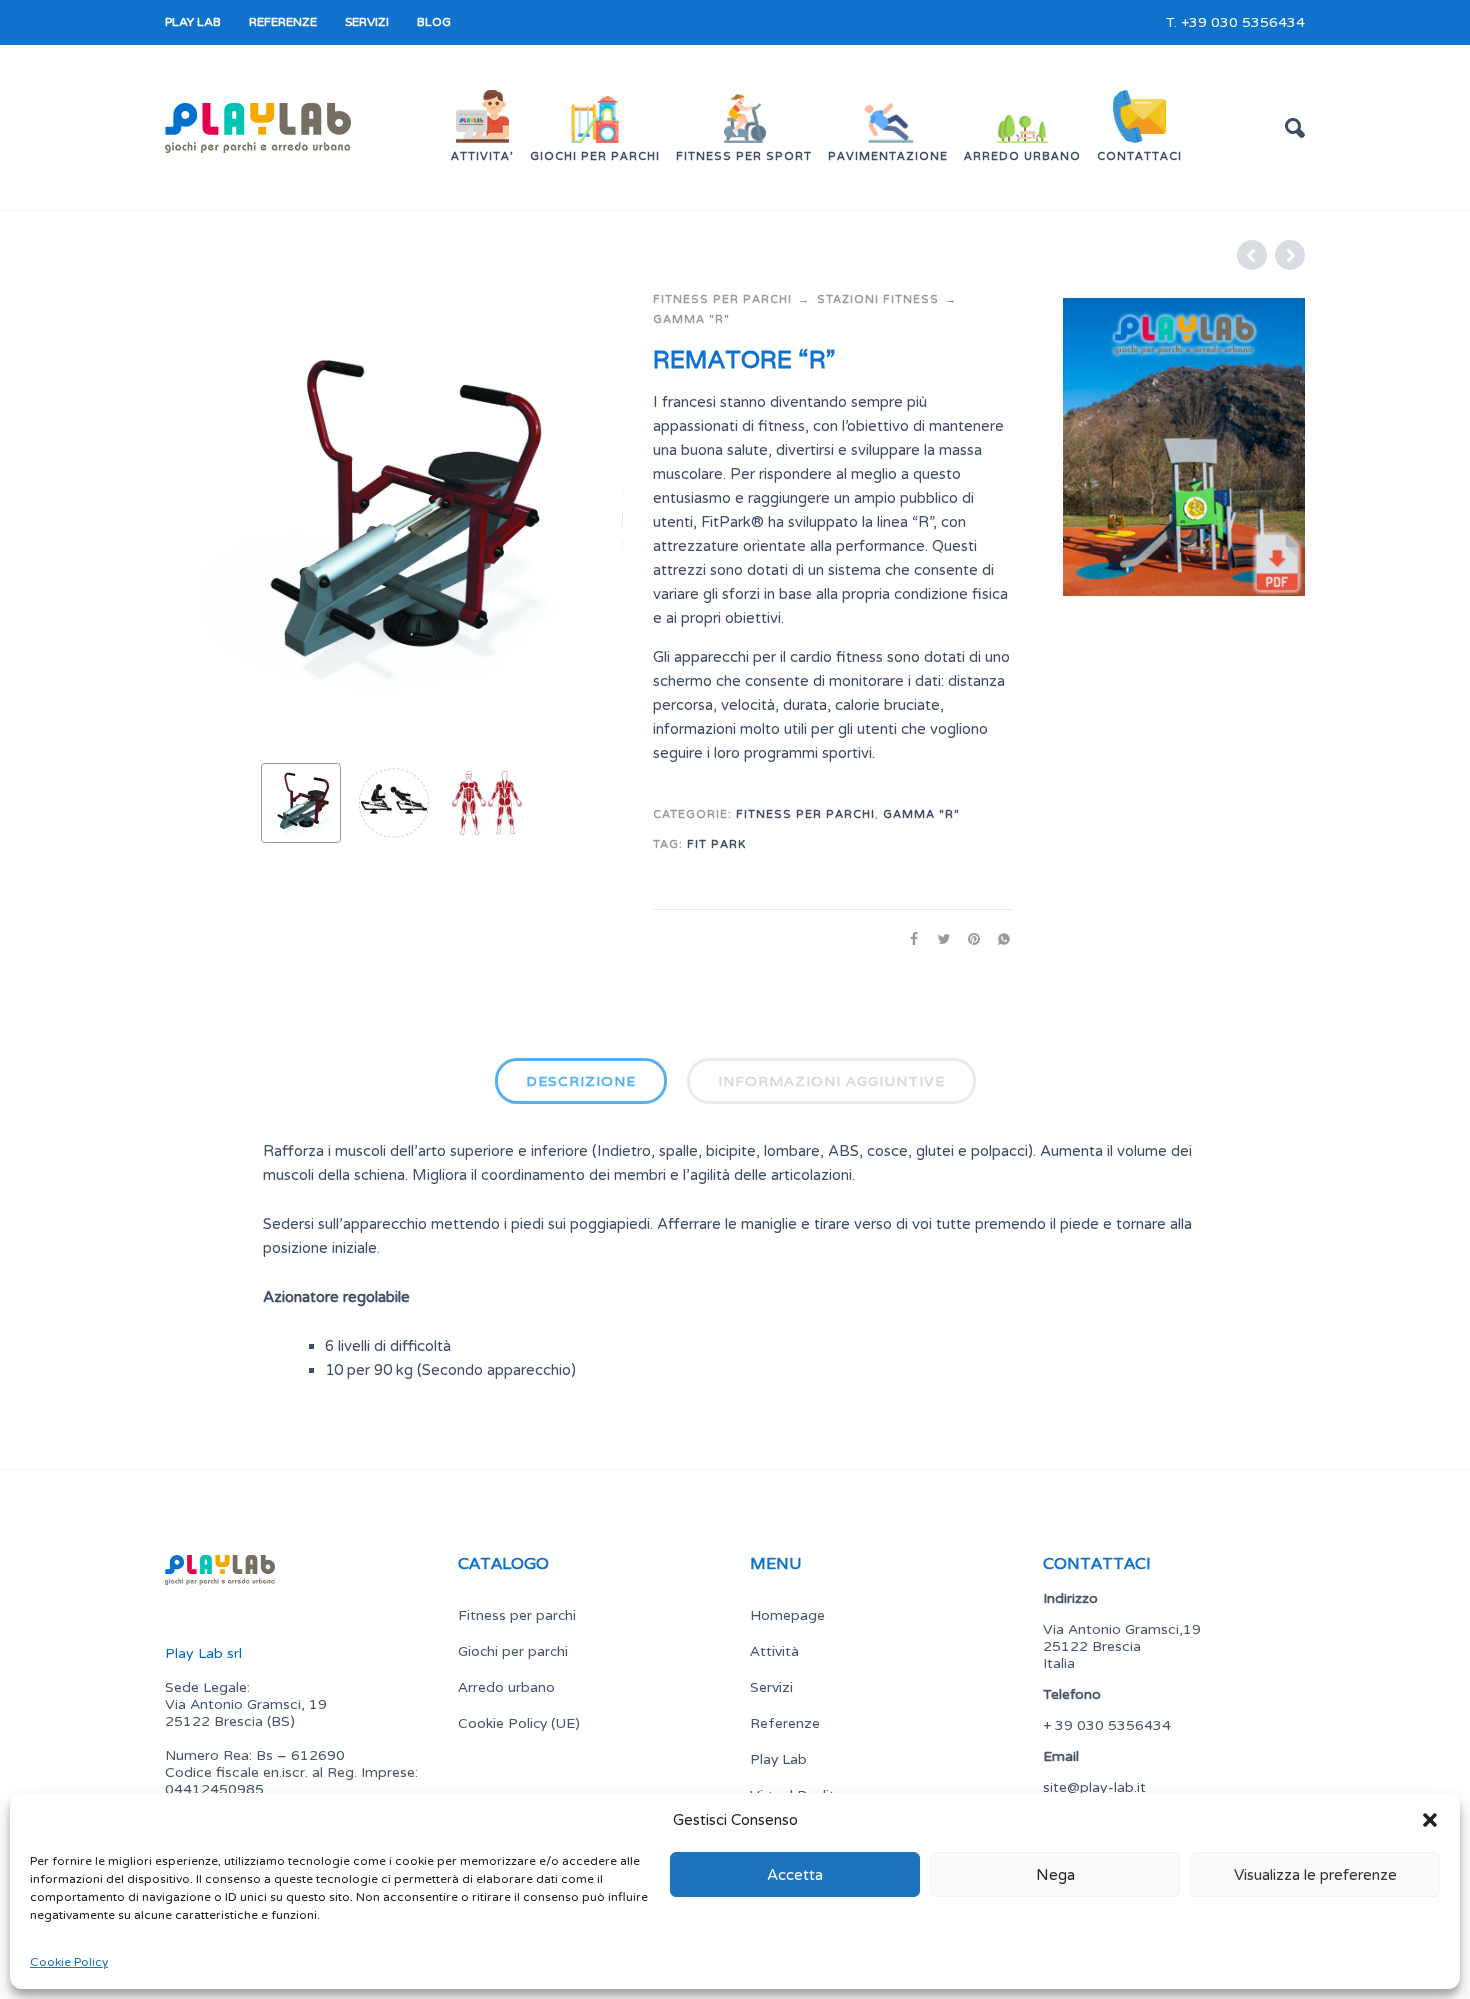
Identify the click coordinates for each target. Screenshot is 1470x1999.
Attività (774, 1651)
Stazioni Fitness (878, 299)
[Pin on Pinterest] (968, 939)
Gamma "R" (691, 319)
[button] (1430, 1820)
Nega (1055, 1875)
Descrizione (581, 1081)
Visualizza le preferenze (1315, 1875)
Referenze (785, 1723)
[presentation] (203, 519)
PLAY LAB (193, 22)
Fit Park (716, 844)
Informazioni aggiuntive (831, 1081)
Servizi (771, 1687)
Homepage (787, 1615)
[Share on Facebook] (908, 939)
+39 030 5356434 (1243, 22)
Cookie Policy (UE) (519, 1723)
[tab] (581, 1085)
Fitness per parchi (722, 299)
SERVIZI (367, 22)
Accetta (795, 1875)
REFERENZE (283, 22)
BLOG (434, 22)
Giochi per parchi (513, 1651)
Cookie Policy (69, 1962)
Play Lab (778, 1759)
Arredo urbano (506, 1687)
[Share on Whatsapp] (998, 939)
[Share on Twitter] (938, 939)
